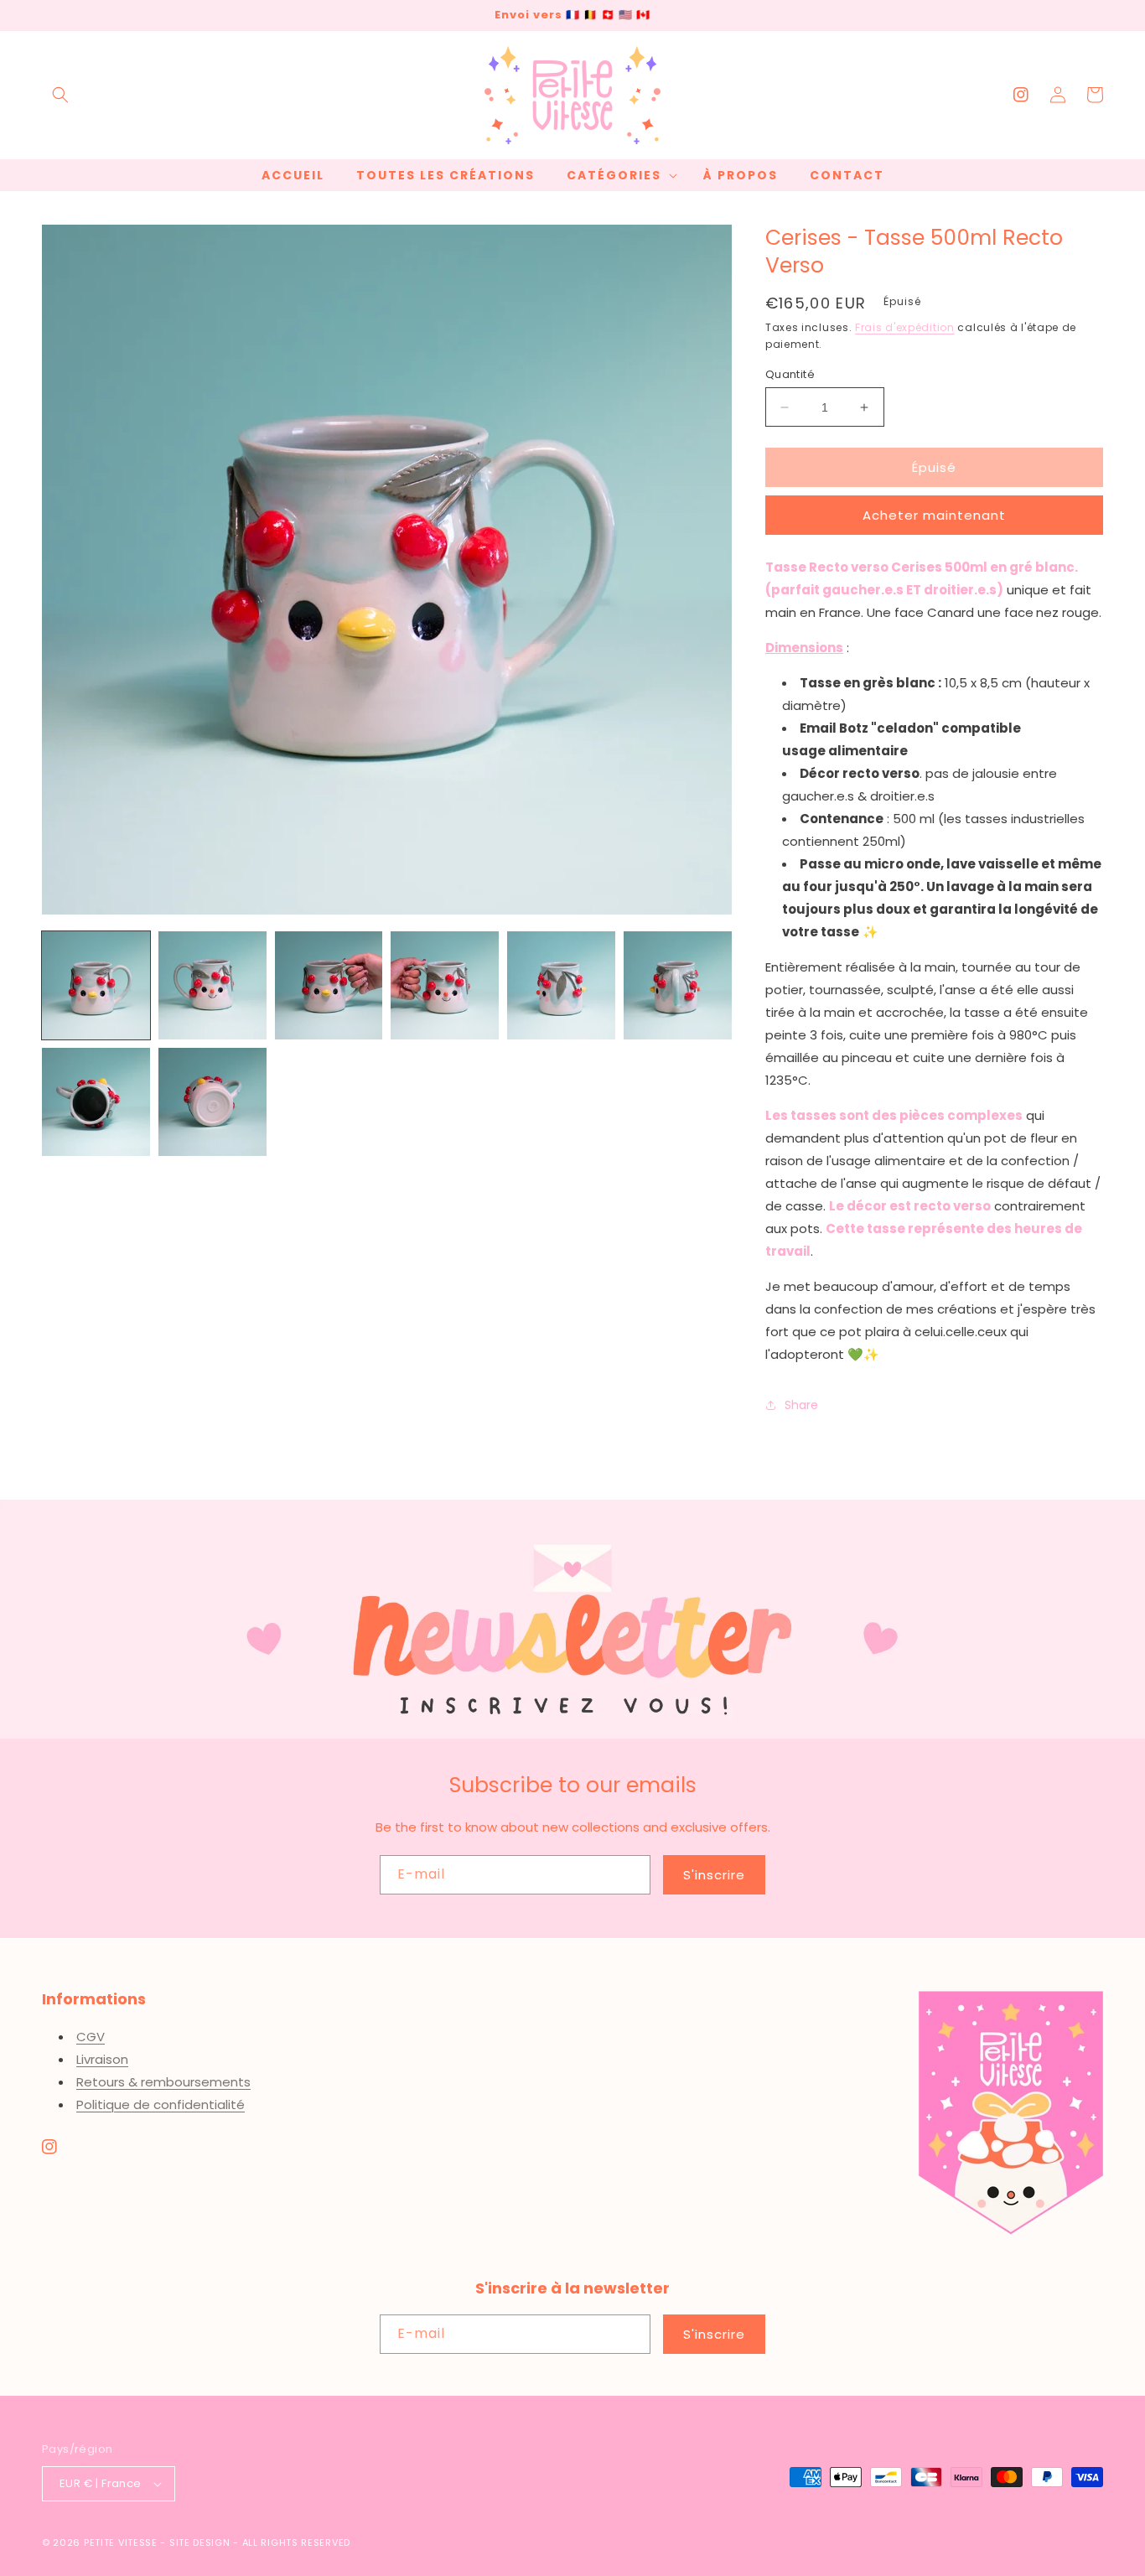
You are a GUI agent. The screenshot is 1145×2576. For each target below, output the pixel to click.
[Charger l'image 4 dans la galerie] (445, 985)
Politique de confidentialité (161, 2104)
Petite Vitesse (121, 2542)
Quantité (790, 374)
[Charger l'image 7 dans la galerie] (96, 1102)
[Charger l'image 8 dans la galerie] (212, 1102)
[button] (60, 95)
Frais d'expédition (905, 327)
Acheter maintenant (934, 515)
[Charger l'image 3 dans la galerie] (329, 985)
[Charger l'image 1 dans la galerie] (96, 985)
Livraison (102, 2059)
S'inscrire (714, 1875)
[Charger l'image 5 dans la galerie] (561, 985)
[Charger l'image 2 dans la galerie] (212, 985)
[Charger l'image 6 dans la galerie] (678, 985)
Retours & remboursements (163, 2082)
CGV (91, 2037)
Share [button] (801, 1405)
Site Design (200, 2542)
